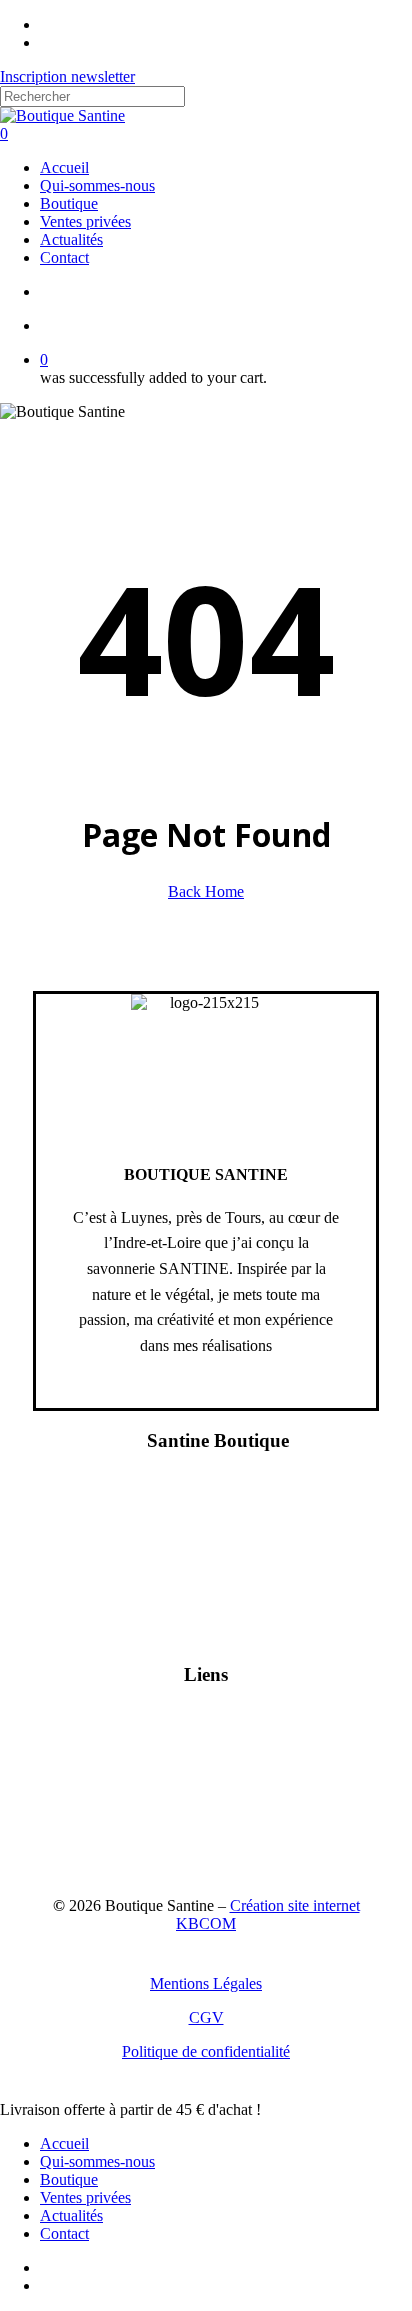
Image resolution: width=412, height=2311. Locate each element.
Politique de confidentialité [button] (206, 2051)
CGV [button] (206, 2017)
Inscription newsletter (67, 76)
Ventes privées (85, 2197)
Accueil (64, 2143)
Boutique (69, 2179)
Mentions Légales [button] (206, 1983)
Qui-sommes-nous (97, 2161)
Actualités (71, 2215)
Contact (64, 2233)
